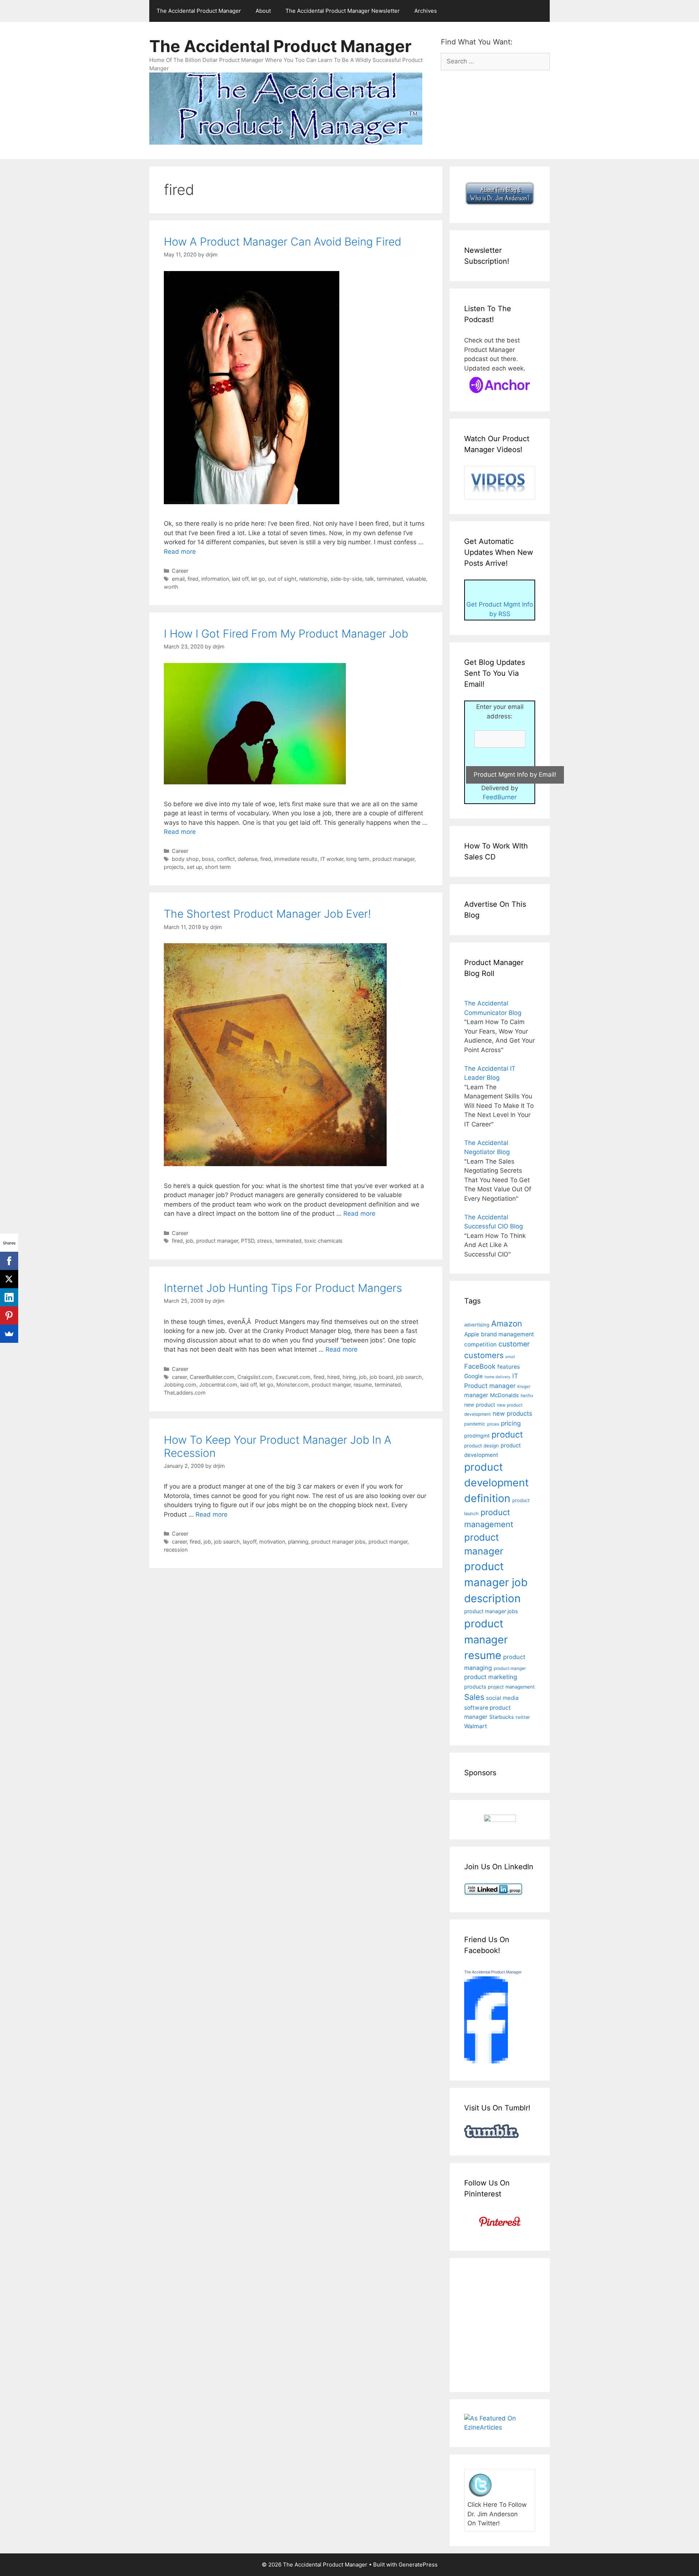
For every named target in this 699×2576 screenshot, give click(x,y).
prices (493, 1424)
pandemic (475, 1424)
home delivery (497, 1377)
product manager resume (486, 1639)
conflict (226, 859)
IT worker (332, 859)
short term (218, 867)
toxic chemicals (323, 1241)
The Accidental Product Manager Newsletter (343, 11)
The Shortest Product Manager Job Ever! (267, 914)
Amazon (507, 1323)
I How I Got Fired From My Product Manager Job (286, 634)
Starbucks (501, 1717)
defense (248, 859)
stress (265, 1241)
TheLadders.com (185, 1393)
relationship (313, 579)
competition (480, 1344)
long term (358, 859)
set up (194, 867)
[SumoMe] (9, 1334)
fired (193, 579)
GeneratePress (418, 2565)
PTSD (248, 1241)
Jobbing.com (180, 1385)
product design (481, 1446)
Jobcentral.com (218, 1385)
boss (208, 859)
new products (512, 1414)
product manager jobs (338, 1542)
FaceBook (480, 1366)
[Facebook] (9, 1261)
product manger (331, 1385)
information (215, 579)
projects (174, 867)
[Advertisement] (525, 2324)
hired (333, 1377)
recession (176, 1550)
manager (476, 1395)
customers (484, 1355)
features (509, 1367)
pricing (511, 1423)
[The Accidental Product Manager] (486, 2061)
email (178, 579)
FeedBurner (500, 797)
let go (258, 579)
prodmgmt (477, 1436)
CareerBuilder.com (212, 1377)
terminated (390, 579)
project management (511, 1687)
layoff (250, 1542)
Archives (426, 11)
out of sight (282, 579)
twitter (523, 1717)
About (263, 11)
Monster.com (293, 1385)
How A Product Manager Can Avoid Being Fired (283, 242)
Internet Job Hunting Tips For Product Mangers (283, 1288)
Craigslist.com (255, 1377)
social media (502, 1698)
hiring (349, 1377)
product (507, 1434)
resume (363, 1385)
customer (514, 1344)
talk (370, 579)
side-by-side (346, 579)
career (179, 1377)
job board (381, 1377)
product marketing (491, 1677)
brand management (508, 1334)
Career (180, 571)
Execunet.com (293, 1377)
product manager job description (496, 1582)
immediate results (296, 859)
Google (473, 1376)
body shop (185, 859)
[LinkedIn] (9, 1297)
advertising (477, 1325)
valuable (416, 579)
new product (480, 1405)
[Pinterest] (9, 1316)
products (475, 1687)
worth (171, 587)
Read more (180, 552)
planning (298, 1542)
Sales (474, 1697)
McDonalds (504, 1395)
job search (409, 1377)
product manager (393, 859)
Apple (472, 1334)
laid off (240, 579)
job (189, 1241)
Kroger (524, 1387)
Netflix (527, 1396)
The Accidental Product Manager (199, 11)
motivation (272, 1542)
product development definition (496, 1483)
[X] (9, 1279)
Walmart (476, 1726)
